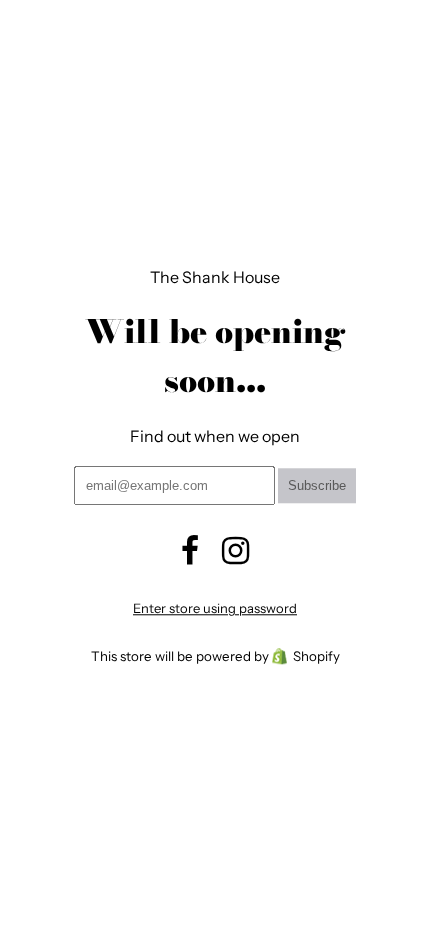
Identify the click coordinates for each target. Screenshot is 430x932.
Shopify (316, 657)
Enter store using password (215, 609)
